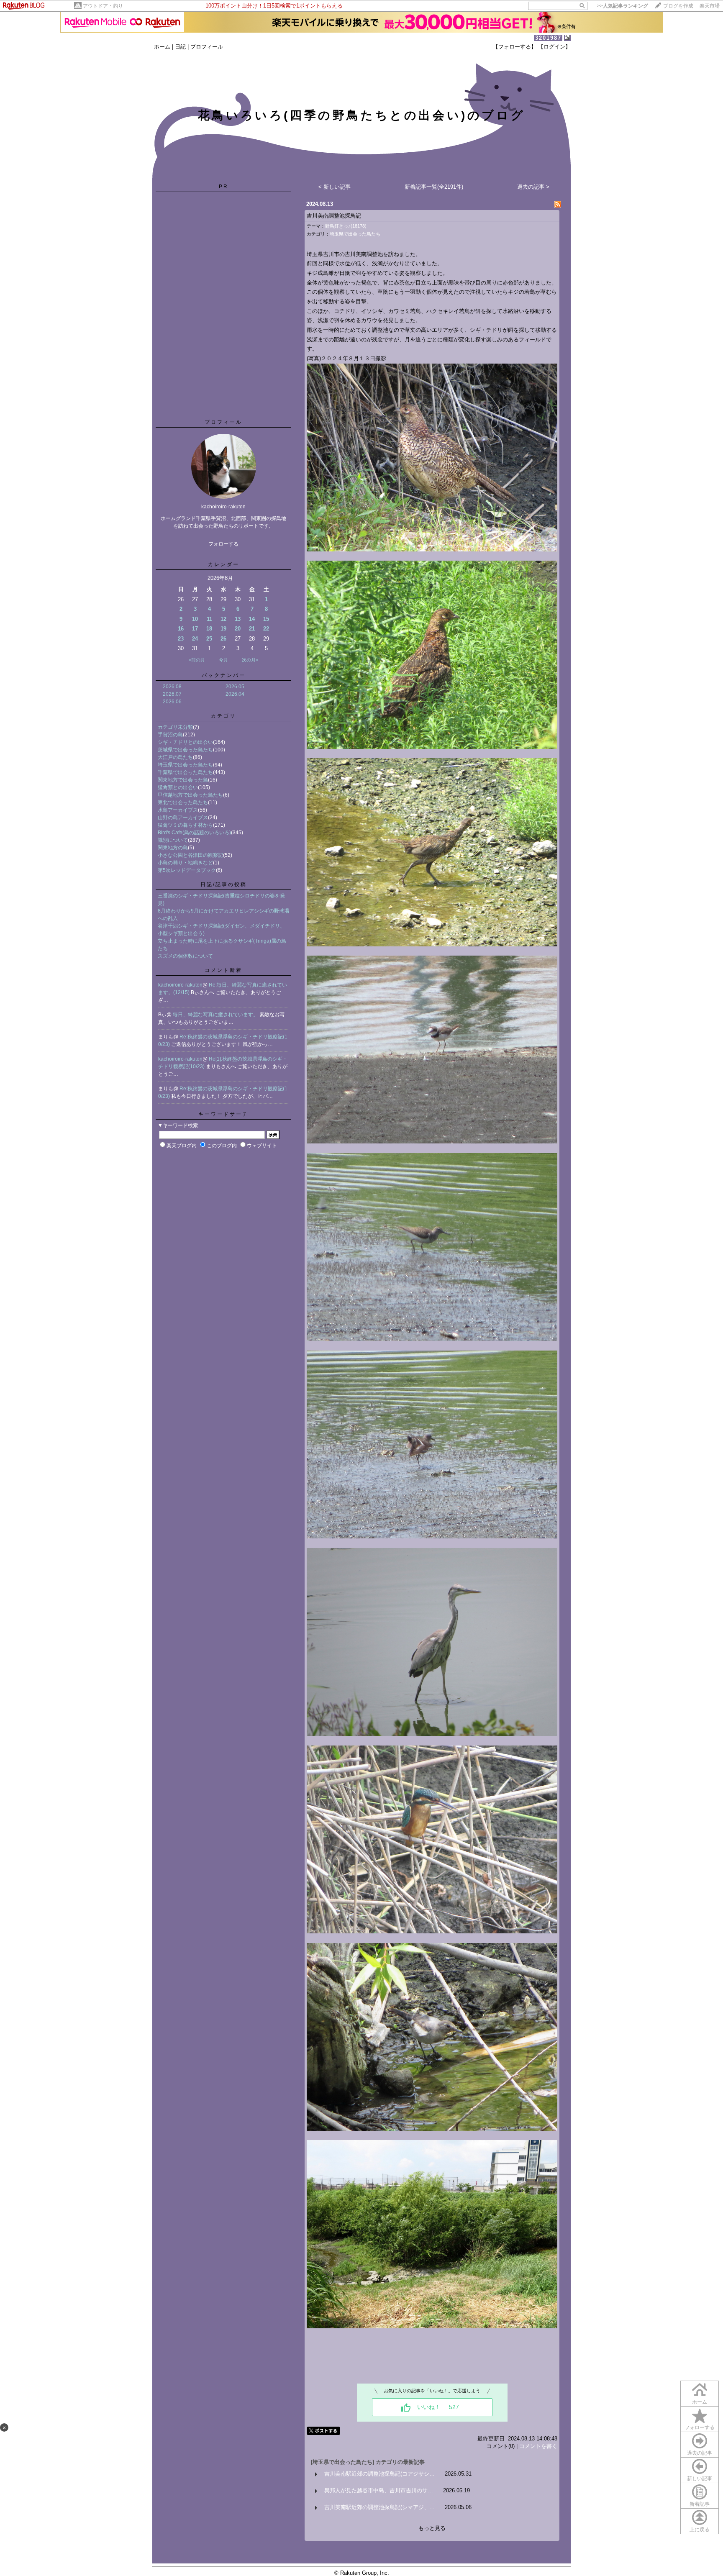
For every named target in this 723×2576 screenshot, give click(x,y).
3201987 (548, 38)
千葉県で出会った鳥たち (185, 772)
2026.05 (235, 687)
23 (181, 639)
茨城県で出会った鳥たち (185, 750)
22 (266, 629)
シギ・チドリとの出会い (185, 742)
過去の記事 (700, 2453)
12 (223, 619)
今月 (223, 660)
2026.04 (235, 694)
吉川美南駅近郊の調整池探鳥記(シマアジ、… (379, 2507)
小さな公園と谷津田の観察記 (190, 855)
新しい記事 (700, 2479)
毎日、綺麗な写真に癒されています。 (216, 1015)
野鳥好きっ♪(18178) (346, 226)
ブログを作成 (678, 6)
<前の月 (197, 660)
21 (252, 629)
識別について (173, 840)
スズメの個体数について (185, 956)
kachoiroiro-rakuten (180, 985)
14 (252, 619)
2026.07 (172, 694)
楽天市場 (710, 6)
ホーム (162, 47)
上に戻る (700, 2530)
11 (209, 619)
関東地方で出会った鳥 (183, 780)
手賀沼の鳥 (170, 735)
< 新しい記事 (335, 187)
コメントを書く (538, 2446)
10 (195, 619)
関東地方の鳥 (173, 848)
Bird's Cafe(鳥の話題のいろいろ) (194, 833)
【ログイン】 (554, 47)
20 (238, 629)
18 (209, 629)
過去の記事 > (533, 187)
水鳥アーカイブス (178, 810)
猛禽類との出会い (178, 787)
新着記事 (700, 2504)
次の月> (250, 660)
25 (209, 639)
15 (266, 619)
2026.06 (172, 702)
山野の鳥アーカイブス (183, 818)
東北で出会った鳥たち (183, 802)
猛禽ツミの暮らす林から (185, 825)
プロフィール (207, 47)
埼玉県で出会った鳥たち (185, 765)
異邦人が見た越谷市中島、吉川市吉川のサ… (379, 2490)
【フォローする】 (515, 47)
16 (181, 629)
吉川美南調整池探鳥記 (334, 216)
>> (623, 6)
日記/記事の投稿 (224, 884)
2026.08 (172, 687)
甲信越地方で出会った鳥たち (190, 795)
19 (223, 629)
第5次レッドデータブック (187, 870)
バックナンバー (224, 675)
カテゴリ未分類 (175, 727)
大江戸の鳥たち (175, 757)
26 (223, 639)
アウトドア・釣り (103, 6)
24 (195, 639)
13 (238, 619)
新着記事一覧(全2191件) (434, 187)
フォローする (700, 2427)
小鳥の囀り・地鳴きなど (185, 863)
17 (195, 629)
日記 (180, 47)
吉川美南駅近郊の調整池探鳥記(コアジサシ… (379, 2474)
